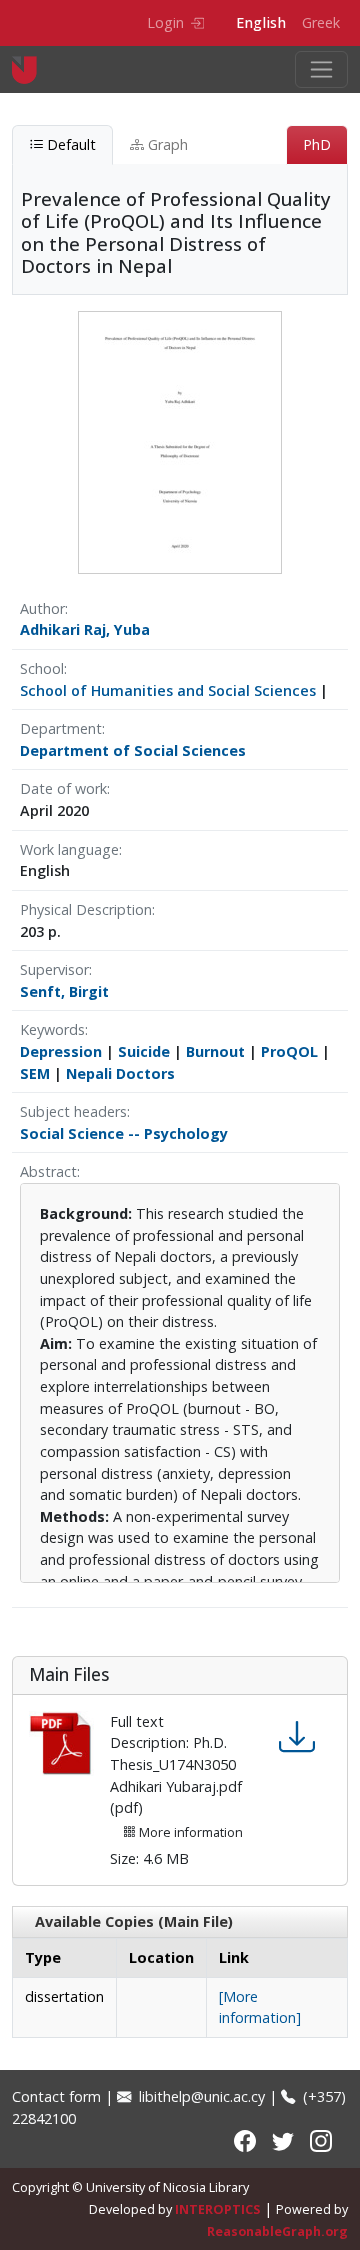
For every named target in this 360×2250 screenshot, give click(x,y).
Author (42, 608)
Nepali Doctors (120, 1073)
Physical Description (86, 909)
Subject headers (73, 1111)
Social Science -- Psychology (124, 1133)
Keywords (52, 1029)
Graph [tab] (166, 144)
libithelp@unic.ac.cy (200, 2096)
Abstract (48, 1171)
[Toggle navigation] (321, 69)
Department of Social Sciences (133, 750)
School (42, 668)
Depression (61, 1051)
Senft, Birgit (64, 991)
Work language (69, 849)
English (261, 22)
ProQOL (289, 1051)
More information (189, 1832)
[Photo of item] (180, 440)
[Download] (297, 1737)
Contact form (56, 2096)
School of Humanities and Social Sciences (168, 690)
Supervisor (54, 969)
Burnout (215, 1051)
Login (165, 22)
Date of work (63, 788)
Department (61, 728)
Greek (321, 22)
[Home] (32, 69)
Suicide (144, 1051)
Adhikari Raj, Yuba (85, 629)
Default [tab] (69, 144)
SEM (35, 1073)
